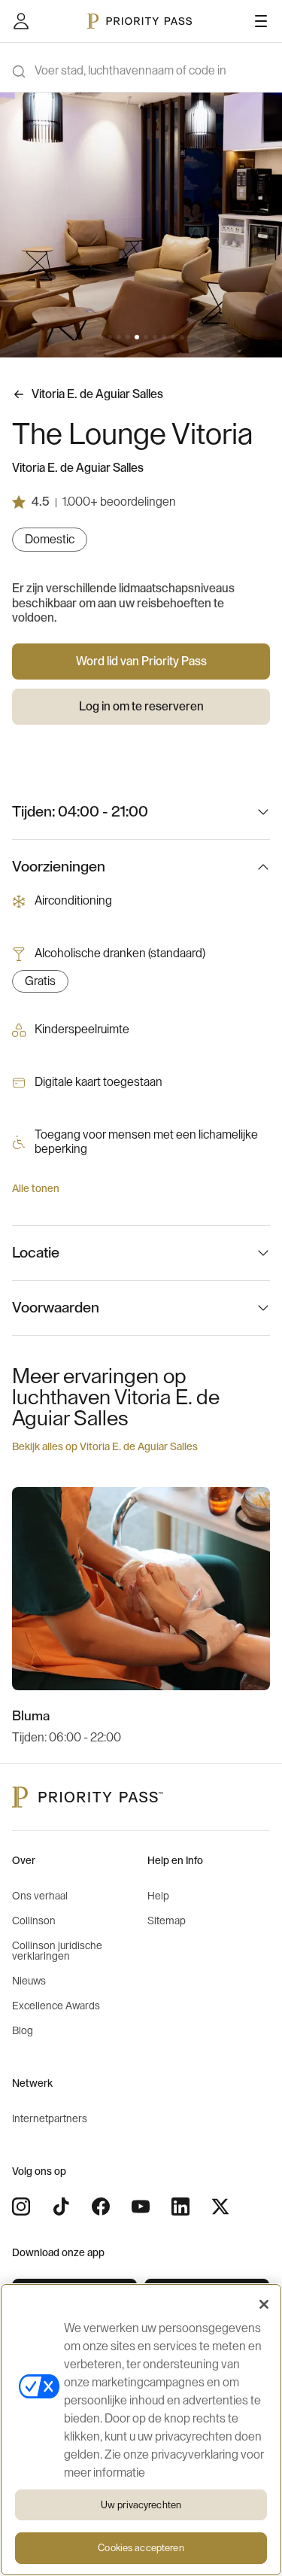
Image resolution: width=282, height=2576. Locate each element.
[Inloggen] (21, 21)
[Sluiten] (264, 2304)
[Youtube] (141, 2206)
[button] (101, 337)
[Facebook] (101, 2206)
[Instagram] (21, 2206)
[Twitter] (220, 2206)
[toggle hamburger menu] (261, 21)
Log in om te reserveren (141, 707)
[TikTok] (61, 2206)
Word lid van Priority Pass (141, 661)
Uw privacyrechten (141, 2505)
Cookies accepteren (141, 2548)
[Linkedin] (180, 2206)
